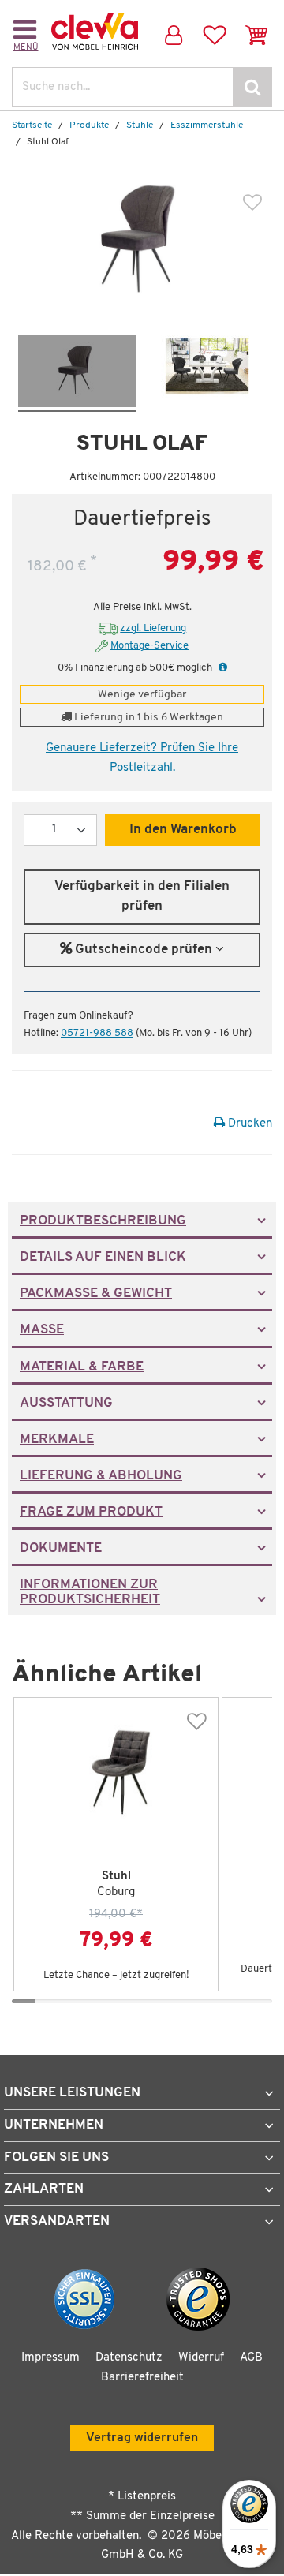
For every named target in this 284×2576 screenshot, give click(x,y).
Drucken (248, 1124)
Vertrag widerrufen (142, 2438)
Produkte (89, 125)
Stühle (140, 125)
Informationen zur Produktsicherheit (90, 1592)
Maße (42, 1330)
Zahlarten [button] (44, 2189)
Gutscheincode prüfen (144, 950)
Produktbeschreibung (103, 1221)
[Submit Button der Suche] (252, 87)
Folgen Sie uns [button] (56, 2157)
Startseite (32, 125)
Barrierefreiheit (142, 2378)
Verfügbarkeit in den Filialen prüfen (142, 897)
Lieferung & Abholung (101, 1476)
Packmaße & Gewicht (96, 1294)
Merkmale (57, 1440)
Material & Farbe (82, 1367)
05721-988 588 (97, 1033)
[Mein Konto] (172, 32)
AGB (251, 2358)
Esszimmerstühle (207, 125)
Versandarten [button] (57, 2221)
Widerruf (201, 2358)
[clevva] (95, 32)
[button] (221, 668)
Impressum (50, 2358)
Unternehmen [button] (54, 2125)
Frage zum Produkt (91, 1512)
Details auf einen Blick (103, 1258)
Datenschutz (129, 2358)
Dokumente (61, 1549)
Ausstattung (66, 1404)
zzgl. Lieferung (153, 628)
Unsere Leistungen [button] (72, 2093)
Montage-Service (149, 646)
